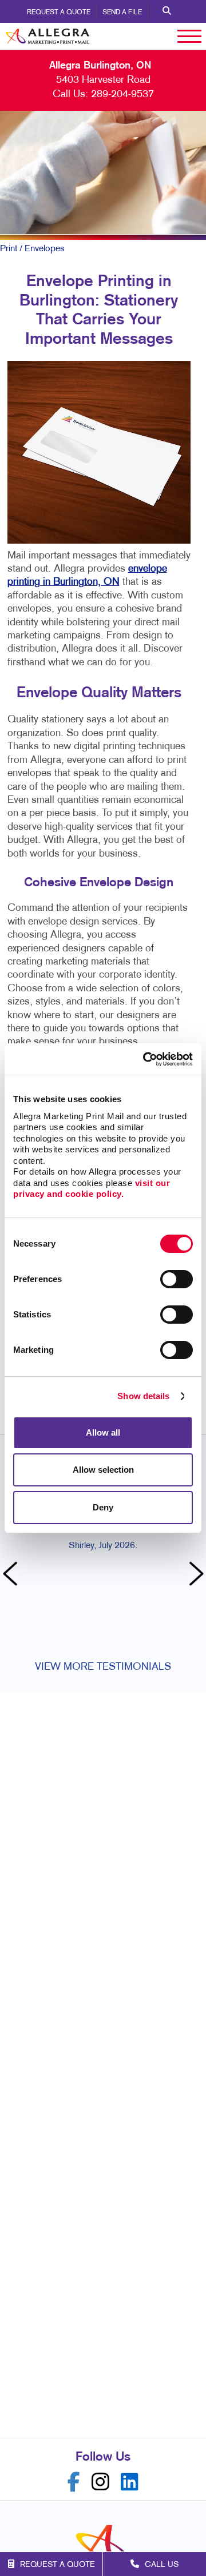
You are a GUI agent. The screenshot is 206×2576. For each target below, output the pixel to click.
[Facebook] (74, 2482)
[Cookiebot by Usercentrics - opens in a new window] (145, 1059)
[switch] (177, 1279)
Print (9, 249)
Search (167, 11)
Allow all (103, 1432)
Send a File (122, 13)
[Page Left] (11, 1575)
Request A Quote (59, 13)
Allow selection (103, 1470)
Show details (143, 1396)
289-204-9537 (122, 95)
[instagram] (100, 2482)
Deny (103, 1507)
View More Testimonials (103, 1667)
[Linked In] (130, 2482)
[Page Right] (195, 1575)
